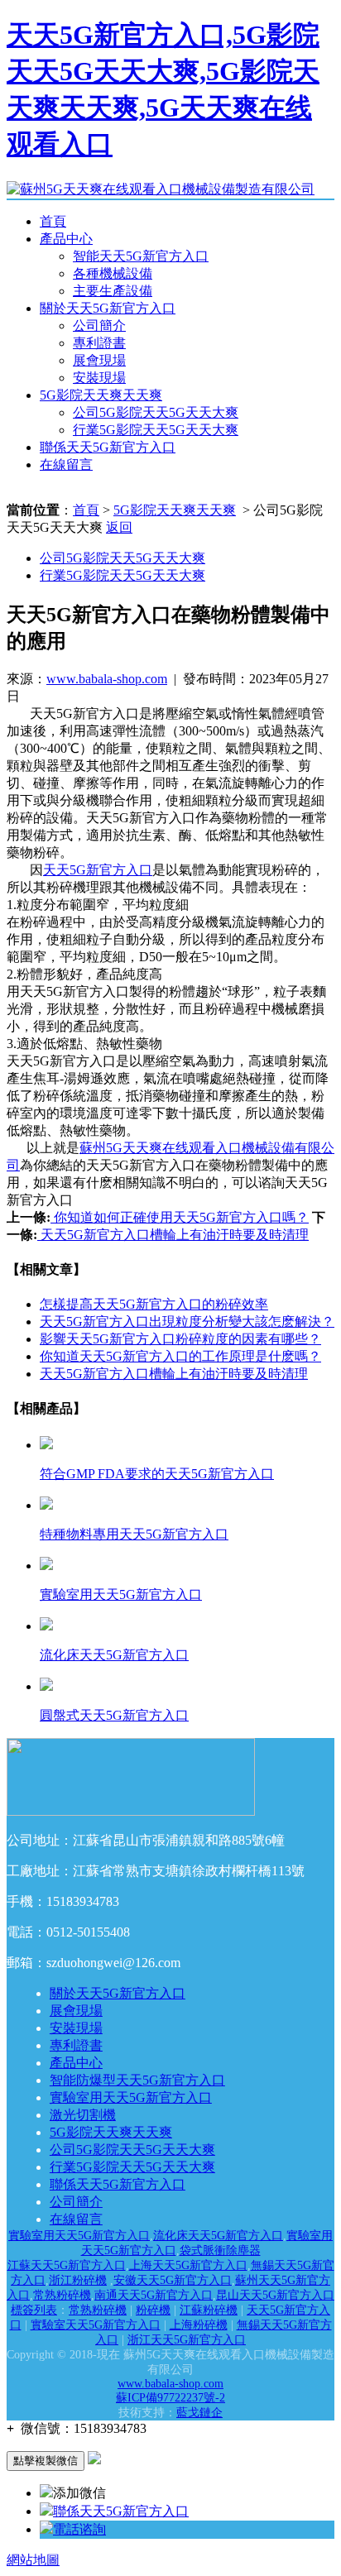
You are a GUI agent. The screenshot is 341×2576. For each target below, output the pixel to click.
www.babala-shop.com (107, 679)
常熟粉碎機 (62, 2295)
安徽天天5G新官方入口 (173, 2280)
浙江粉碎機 (78, 2280)
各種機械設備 (113, 273)
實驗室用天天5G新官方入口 (131, 2097)
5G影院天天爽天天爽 (101, 395)
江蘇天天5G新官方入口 (67, 2265)
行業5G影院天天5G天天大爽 (156, 430)
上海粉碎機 (199, 2325)
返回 (119, 527)
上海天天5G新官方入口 (188, 2265)
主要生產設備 (113, 291)
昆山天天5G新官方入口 (275, 2295)
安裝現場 (99, 378)
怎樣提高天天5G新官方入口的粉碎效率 (154, 1304)
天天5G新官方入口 (98, 870)
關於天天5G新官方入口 (108, 308)
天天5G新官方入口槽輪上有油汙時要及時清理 (173, 1235)
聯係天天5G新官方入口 (108, 447)
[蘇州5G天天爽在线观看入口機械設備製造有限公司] (161, 189)
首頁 (53, 221)
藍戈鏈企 (199, 2413)
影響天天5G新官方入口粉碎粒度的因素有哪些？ (180, 1339)
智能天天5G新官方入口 (141, 256)
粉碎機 (153, 2310)
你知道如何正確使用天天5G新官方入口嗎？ (180, 1217)
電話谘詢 (79, 2529)
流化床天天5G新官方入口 (218, 2236)
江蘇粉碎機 (209, 2310)
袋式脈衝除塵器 (220, 2250)
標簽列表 (34, 2310)
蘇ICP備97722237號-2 (170, 2398)
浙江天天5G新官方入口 (187, 2340)
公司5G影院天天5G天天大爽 (156, 412)
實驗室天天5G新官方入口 (96, 2325)
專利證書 (99, 343)
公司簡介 (99, 326)
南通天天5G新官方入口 (154, 2295)
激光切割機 (83, 2115)
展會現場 (99, 360)
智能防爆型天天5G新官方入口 (137, 2080)
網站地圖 (33, 2560)
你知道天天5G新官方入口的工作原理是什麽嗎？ (180, 1356)
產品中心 (66, 239)
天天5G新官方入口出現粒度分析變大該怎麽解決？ (187, 1322)
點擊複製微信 (46, 2461)
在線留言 (66, 464)
